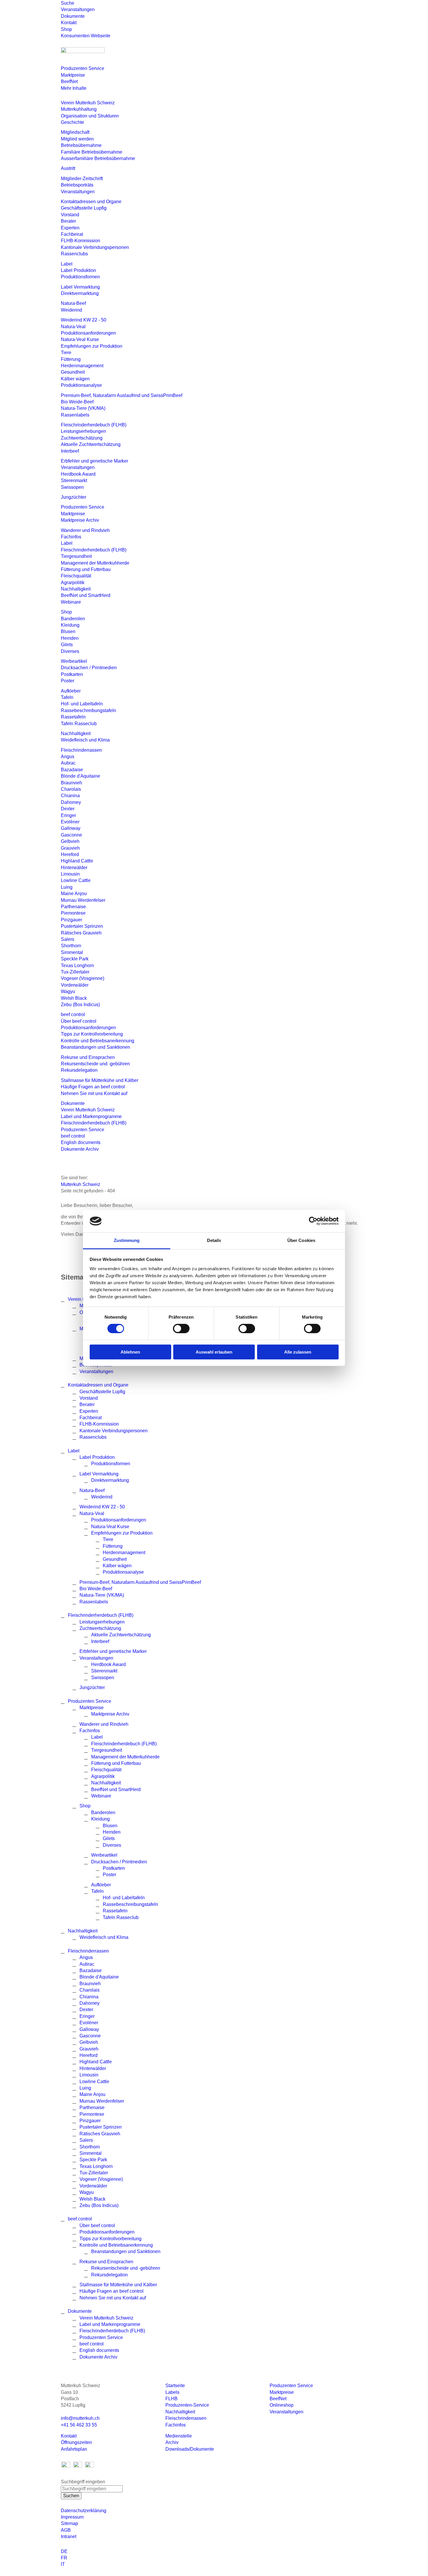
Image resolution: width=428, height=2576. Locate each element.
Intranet (69, 2537)
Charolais (71, 789)
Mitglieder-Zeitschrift (82, 179)
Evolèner (70, 822)
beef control (73, 1014)
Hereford (70, 854)
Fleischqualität (76, 576)
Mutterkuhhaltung (79, 109)
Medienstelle (179, 2436)
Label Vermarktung (80, 287)
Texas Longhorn (77, 965)
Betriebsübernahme (81, 145)
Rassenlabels (75, 415)
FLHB (171, 2399)
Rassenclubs (74, 254)
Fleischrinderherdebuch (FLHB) (94, 550)
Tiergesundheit (76, 556)
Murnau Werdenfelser (83, 900)
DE (64, 2551)
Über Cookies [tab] (301, 1240)
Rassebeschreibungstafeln (89, 710)
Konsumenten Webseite (86, 36)
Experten (70, 228)
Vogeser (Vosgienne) (83, 978)
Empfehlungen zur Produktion (92, 346)
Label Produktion (78, 270)
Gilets (67, 645)
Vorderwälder (75, 985)
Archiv (172, 2442)
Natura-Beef (73, 303)
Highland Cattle (77, 861)
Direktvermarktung (80, 293)
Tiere (66, 353)
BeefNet (69, 81)
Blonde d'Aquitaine (81, 776)
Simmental (72, 952)
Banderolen (73, 619)
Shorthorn (71, 946)
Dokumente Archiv (80, 1149)
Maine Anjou (74, 893)
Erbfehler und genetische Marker (94, 461)
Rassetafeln (73, 717)
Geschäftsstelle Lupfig (84, 208)
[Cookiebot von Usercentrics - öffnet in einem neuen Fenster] (313, 1221)
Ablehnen (130, 1352)
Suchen (71, 2496)
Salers (68, 939)
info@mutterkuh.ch (81, 2418)
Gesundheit (73, 372)
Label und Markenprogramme (91, 1116)
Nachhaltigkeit (76, 589)
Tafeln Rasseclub (79, 724)
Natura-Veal (73, 327)
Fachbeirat (72, 234)
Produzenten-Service (187, 2405)
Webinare (71, 602)
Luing (67, 887)
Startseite (175, 2386)
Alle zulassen (298, 1352)
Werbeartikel (74, 661)
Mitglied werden (77, 139)
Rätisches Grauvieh (81, 933)
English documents (81, 1142)
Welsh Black (74, 998)
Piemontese (73, 913)
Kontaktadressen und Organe (91, 202)
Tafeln (67, 697)
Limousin (70, 874)
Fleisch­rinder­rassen (81, 750)
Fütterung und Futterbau (86, 569)
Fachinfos (71, 537)
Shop (66, 29)
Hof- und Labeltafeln (82, 704)
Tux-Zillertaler (75, 972)
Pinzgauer (71, 920)
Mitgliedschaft (75, 132)
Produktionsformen (80, 277)
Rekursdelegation (79, 1070)
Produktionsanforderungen (88, 333)
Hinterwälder (74, 868)
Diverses (70, 651)
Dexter (68, 809)
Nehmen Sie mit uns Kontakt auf (94, 1093)
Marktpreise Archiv (80, 520)
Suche (68, 3)
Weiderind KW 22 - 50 (84, 320)
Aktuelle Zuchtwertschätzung (91, 444)
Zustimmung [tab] (127, 1240)
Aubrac (68, 763)
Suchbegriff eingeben (83, 2482)
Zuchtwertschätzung (82, 438)
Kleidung (70, 625)
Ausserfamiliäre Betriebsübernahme (98, 158)
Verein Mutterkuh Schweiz (88, 103)
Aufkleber (71, 691)
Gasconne (71, 835)
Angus (68, 757)
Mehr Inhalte (74, 88)
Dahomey (71, 802)
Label (67, 264)
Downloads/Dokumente (190, 2449)
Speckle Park (75, 959)
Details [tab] (214, 1240)
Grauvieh (70, 848)
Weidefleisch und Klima (85, 740)
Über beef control (79, 1021)
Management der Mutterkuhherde (95, 563)
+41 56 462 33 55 (79, 2425)
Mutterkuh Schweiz (81, 1184)
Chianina (70, 796)
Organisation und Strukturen (90, 116)
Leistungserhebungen (83, 431)
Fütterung (71, 359)
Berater (68, 221)
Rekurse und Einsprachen (88, 1057)
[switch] (181, 1329)
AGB (66, 2530)
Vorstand (70, 215)
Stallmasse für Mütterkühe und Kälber (100, 1080)
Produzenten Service (83, 68)
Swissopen (72, 487)
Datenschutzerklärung (84, 2511)
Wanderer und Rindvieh (85, 530)
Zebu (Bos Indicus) (80, 1005)
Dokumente (73, 16)
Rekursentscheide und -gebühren (95, 1064)
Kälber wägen (75, 379)
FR (64, 2558)
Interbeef (70, 451)
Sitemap (69, 2523)
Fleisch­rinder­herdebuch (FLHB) (94, 425)
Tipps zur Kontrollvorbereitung (92, 1034)
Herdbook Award (78, 474)
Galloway (71, 828)
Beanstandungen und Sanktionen (95, 1047)
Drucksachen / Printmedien (89, 668)
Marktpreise (73, 75)
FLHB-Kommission (81, 241)
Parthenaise (73, 907)
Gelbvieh (70, 841)
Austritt (68, 168)
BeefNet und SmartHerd (86, 595)
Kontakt (69, 23)
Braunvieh (71, 783)
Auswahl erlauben (214, 1352)
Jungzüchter (74, 497)
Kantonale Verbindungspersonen (95, 247)
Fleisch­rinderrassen (186, 2418)
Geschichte (72, 122)
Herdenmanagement (82, 366)
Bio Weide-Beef (77, 402)
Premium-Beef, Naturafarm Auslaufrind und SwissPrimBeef (122, 395)
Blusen (68, 631)
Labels (172, 2392)
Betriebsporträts (77, 185)
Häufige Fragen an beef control (93, 1087)
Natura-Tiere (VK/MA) (83, 408)
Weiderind (71, 310)
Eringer (68, 815)
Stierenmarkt (74, 480)
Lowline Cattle (76, 880)
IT (63, 2564)
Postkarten (72, 674)
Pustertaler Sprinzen (82, 926)
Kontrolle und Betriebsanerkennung (98, 1041)
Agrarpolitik (73, 583)
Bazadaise (72, 770)
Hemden (70, 638)
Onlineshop (282, 2405)
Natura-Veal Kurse (80, 339)
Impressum (72, 2517)
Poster (68, 681)
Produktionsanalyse (81, 385)
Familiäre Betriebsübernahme (92, 152)
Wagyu (68, 991)
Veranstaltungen (78, 9)
